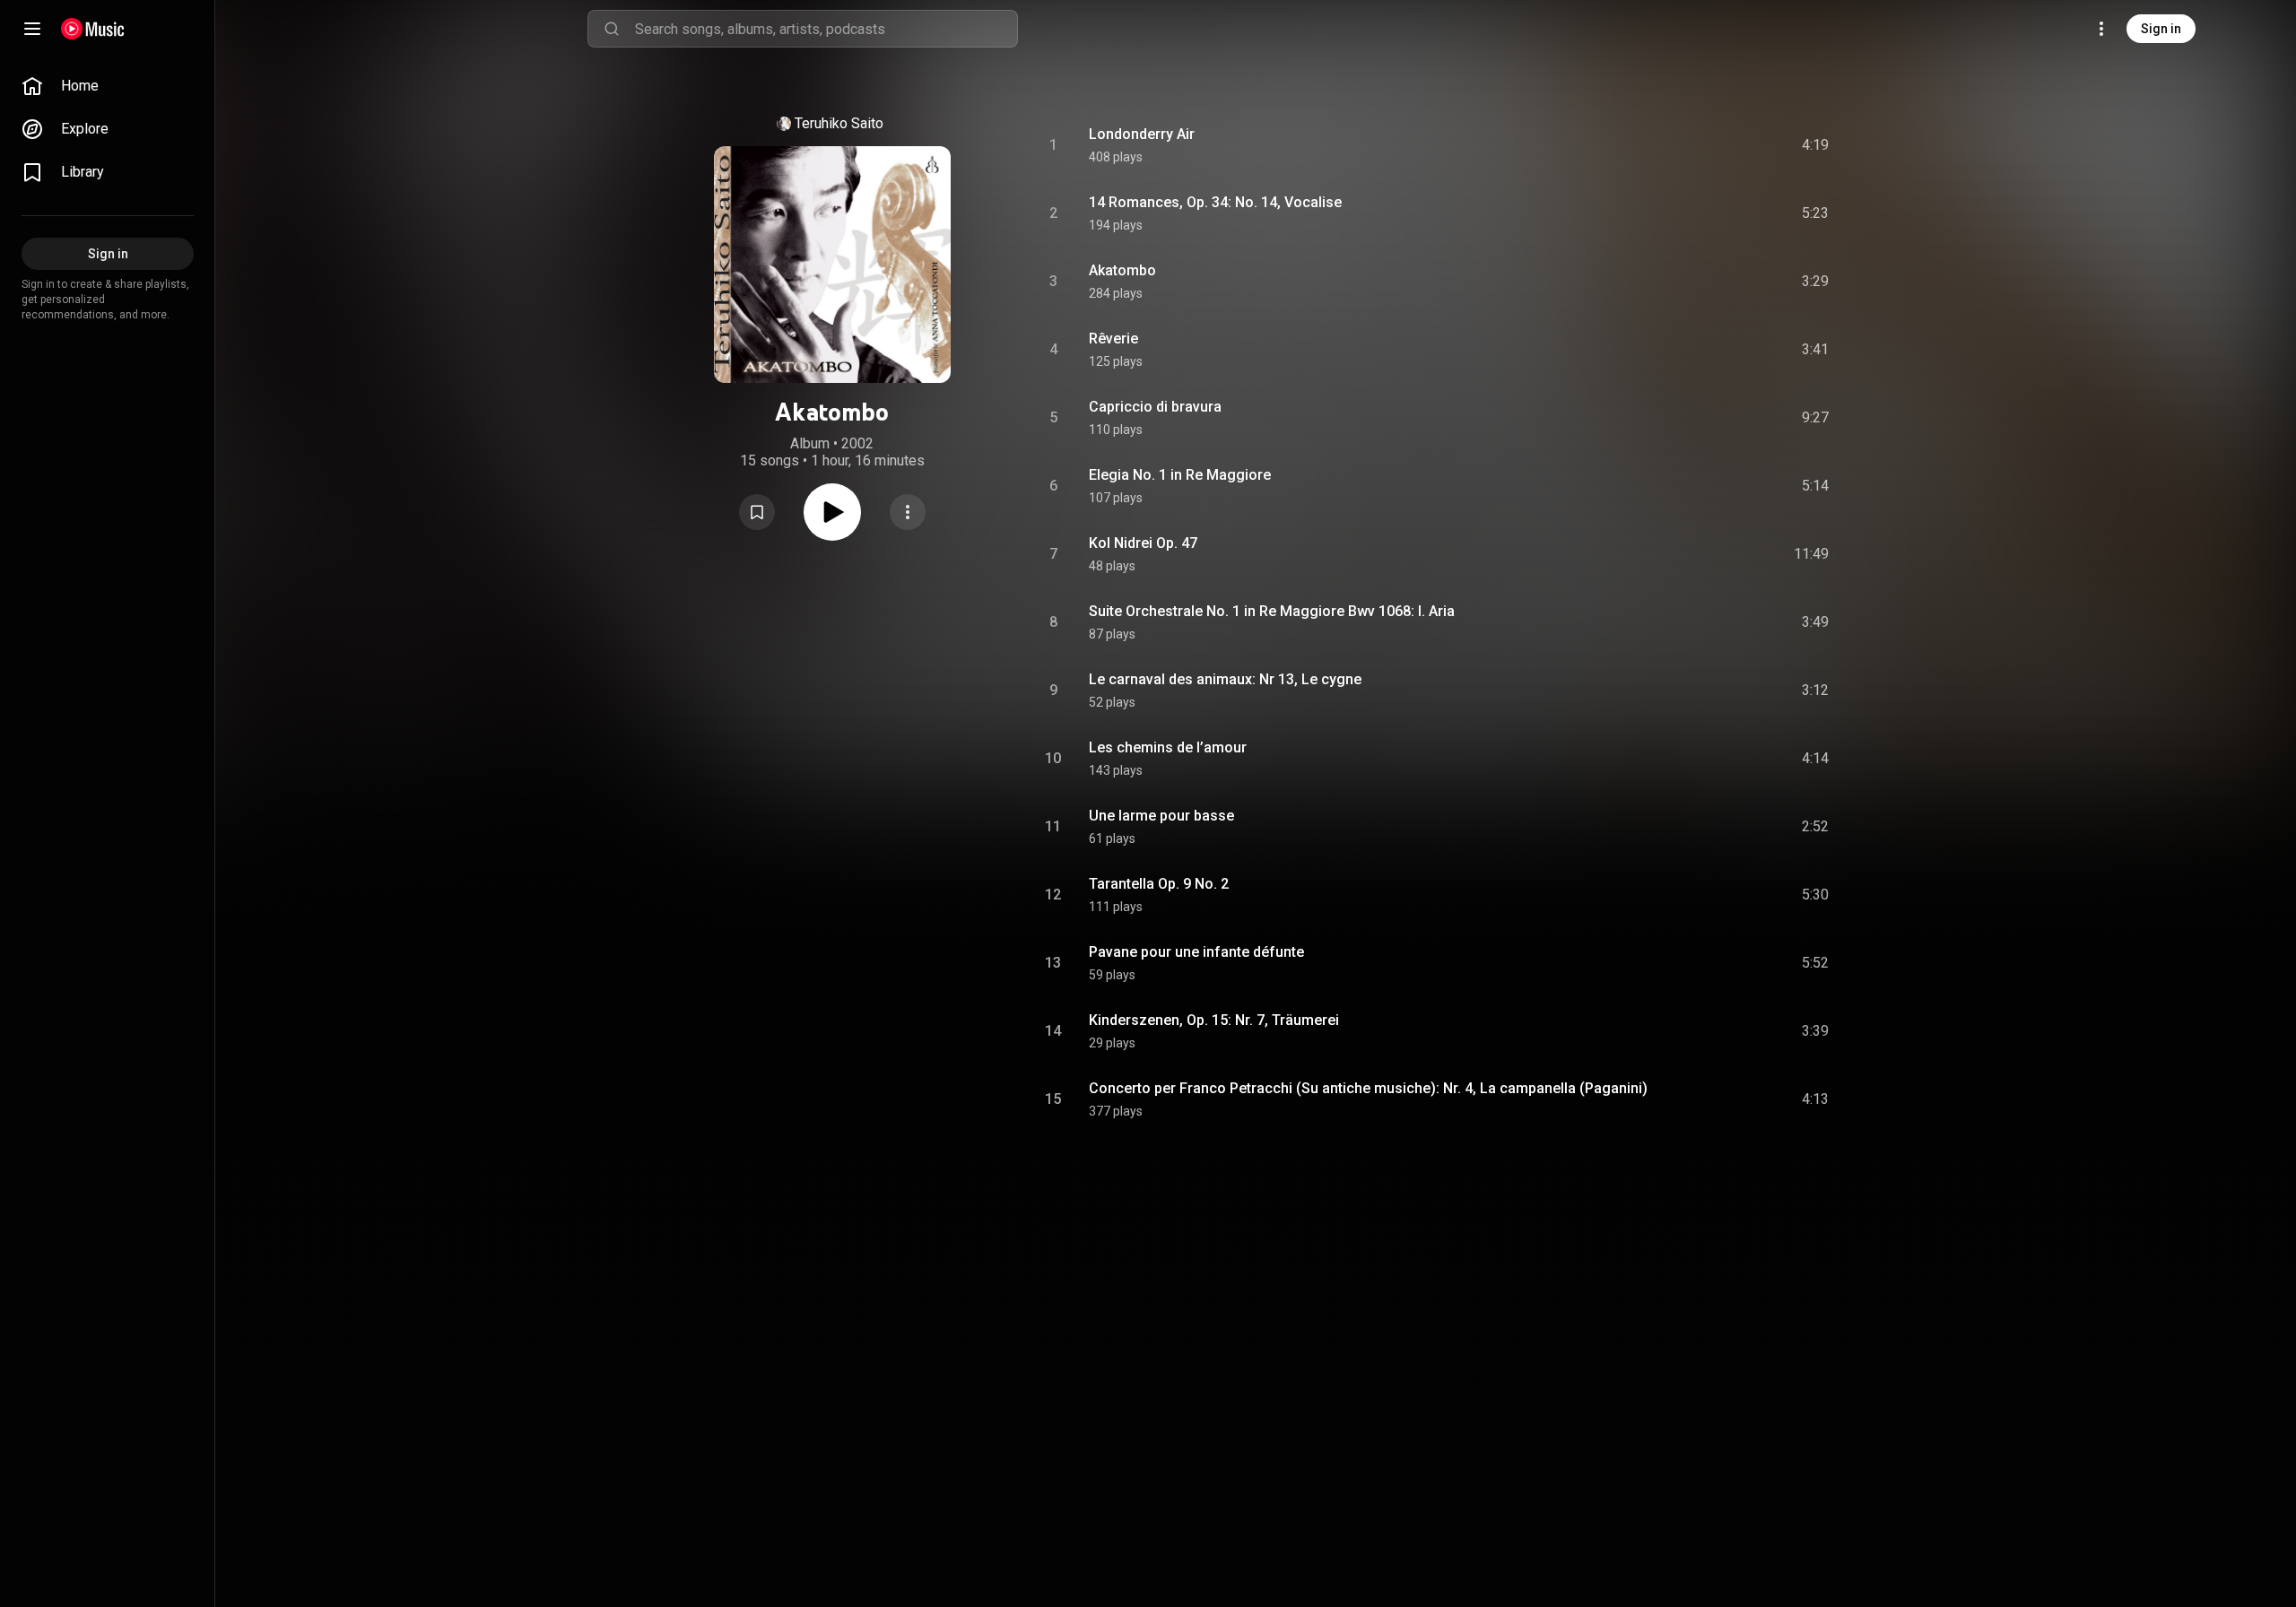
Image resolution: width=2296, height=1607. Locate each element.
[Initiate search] (612, 29)
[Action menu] (908, 512)
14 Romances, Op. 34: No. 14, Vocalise (1215, 202)
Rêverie (1113, 339)
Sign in (2161, 29)
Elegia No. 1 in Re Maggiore (1180, 475)
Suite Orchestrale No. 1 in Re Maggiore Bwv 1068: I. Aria (1272, 611)
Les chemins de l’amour (1168, 747)
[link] (108, 86)
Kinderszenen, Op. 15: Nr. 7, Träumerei (1214, 1020)
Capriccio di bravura (1155, 407)
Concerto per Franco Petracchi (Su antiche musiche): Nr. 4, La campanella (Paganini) (1368, 1088)
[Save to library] (757, 512)
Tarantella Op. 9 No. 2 (1159, 884)
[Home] (93, 29)
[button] (757, 512)
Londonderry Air (1142, 134)
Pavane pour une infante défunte (1196, 952)
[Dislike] (1714, 145)
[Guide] (32, 29)
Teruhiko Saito (839, 123)
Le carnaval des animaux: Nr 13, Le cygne (1225, 679)
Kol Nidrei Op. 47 (1143, 543)
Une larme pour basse (1161, 816)
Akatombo (1122, 270)
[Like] (1680, 145)
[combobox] (826, 29)
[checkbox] (1816, 145)
